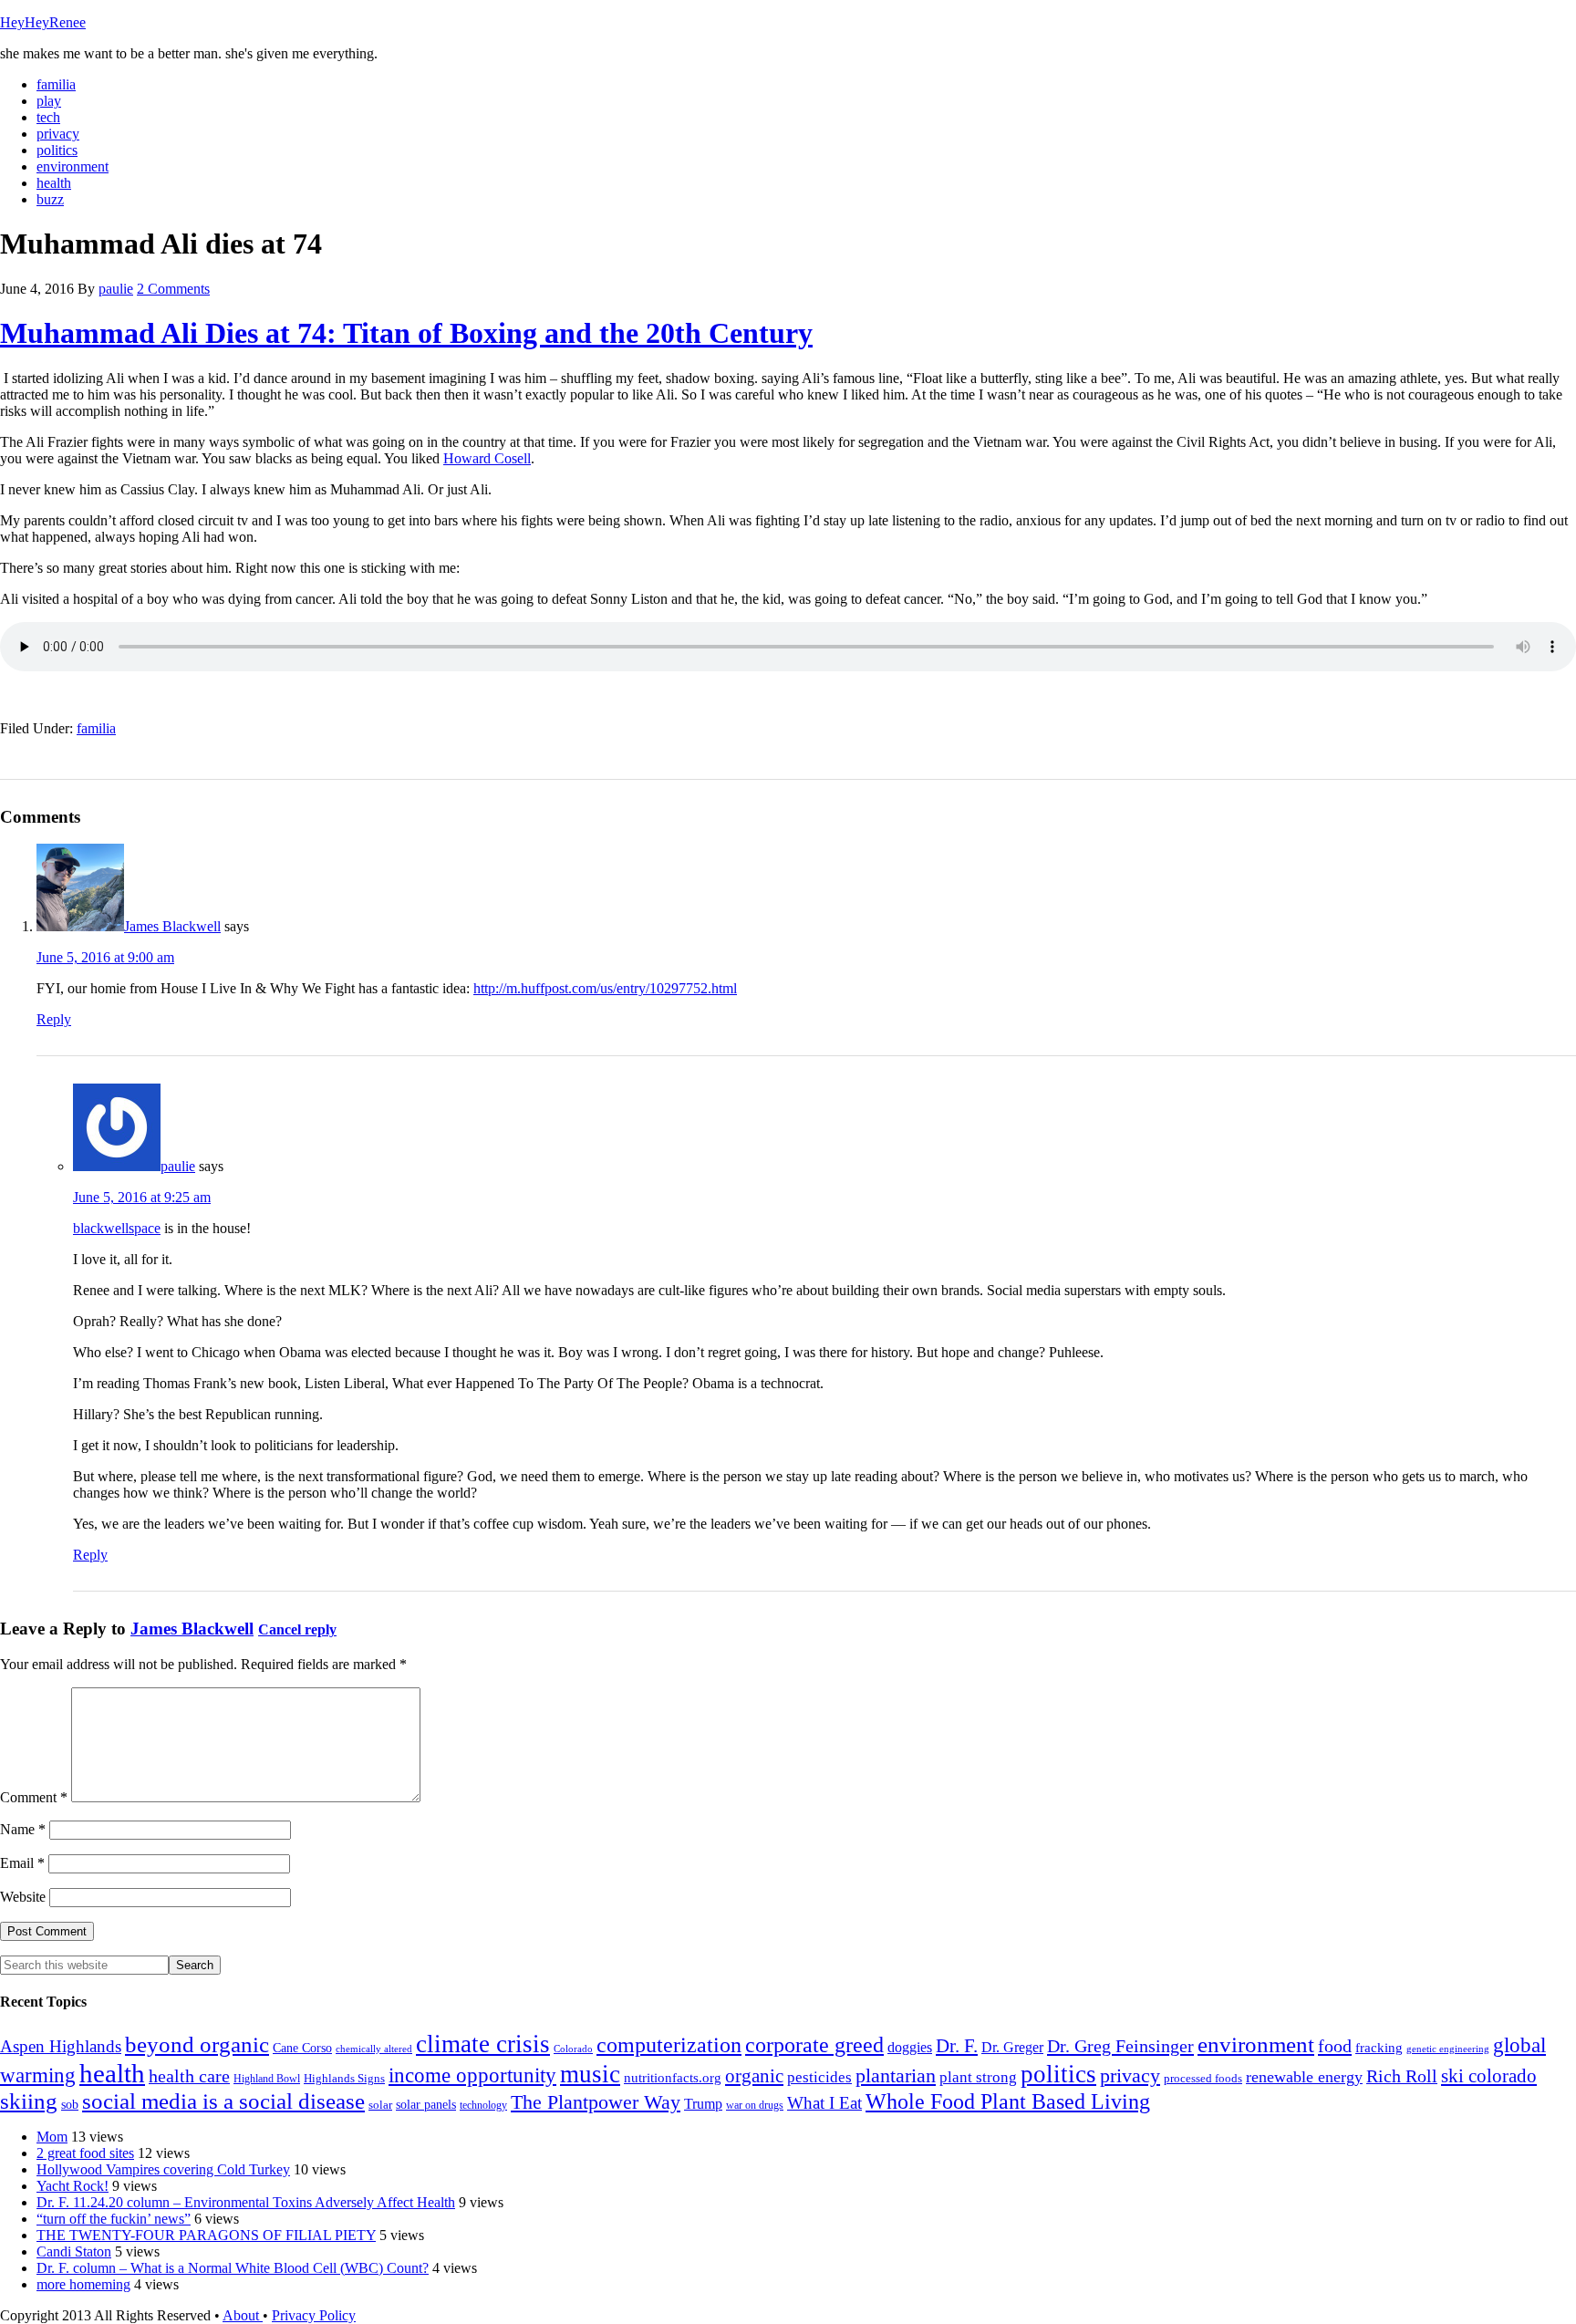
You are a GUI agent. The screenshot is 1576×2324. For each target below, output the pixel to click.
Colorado (573, 2049)
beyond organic (197, 2044)
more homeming (83, 2284)
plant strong (978, 2077)
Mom (52, 2137)
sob (70, 2105)
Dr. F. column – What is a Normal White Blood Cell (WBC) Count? (233, 2268)
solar (380, 2105)
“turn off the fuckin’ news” (114, 2219)
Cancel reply (297, 1629)
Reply (54, 1019)
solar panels (426, 2105)
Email (22, 1863)
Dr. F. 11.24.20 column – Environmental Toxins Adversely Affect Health (246, 2202)
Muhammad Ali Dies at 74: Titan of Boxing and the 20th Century (406, 333)
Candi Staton (74, 2251)
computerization (669, 2045)
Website (23, 1897)
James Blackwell (172, 926)
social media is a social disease (223, 2101)
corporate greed (814, 2044)
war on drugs (755, 2105)
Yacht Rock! (73, 2186)
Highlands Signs (344, 2079)
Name (23, 1829)
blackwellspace (117, 1228)
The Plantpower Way (596, 2102)
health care (189, 2076)
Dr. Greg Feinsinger (1120, 2046)
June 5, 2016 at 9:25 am (142, 1197)
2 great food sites (85, 2153)
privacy (1130, 2076)
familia (96, 728)
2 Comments (173, 289)
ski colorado (1489, 2076)
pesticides (819, 2077)
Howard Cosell (487, 458)
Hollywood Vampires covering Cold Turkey (163, 2169)
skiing (29, 2101)
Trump (703, 2104)
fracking (1379, 2047)
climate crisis (483, 2044)
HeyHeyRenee (43, 22)
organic (754, 2076)
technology (483, 2105)
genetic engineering (1448, 2049)
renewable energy (1304, 2077)
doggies (910, 2047)
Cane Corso (302, 2048)
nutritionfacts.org (673, 2077)
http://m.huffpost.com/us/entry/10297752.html (605, 988)
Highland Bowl (267, 2079)
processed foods (1203, 2079)
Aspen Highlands (61, 2046)
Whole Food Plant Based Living (1008, 2101)
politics (1058, 2074)
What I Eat (824, 2103)
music (590, 2074)
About (243, 2315)
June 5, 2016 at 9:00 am (105, 957)
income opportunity (472, 2075)
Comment (34, 1797)
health (112, 2073)
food (1335, 2046)
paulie (178, 1166)
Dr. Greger (1012, 2047)
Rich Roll (1402, 2076)
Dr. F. (957, 2046)
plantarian (896, 2076)
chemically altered (374, 2049)
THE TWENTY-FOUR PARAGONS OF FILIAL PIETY (206, 2235)
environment (1256, 2044)
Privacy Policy (314, 2315)
